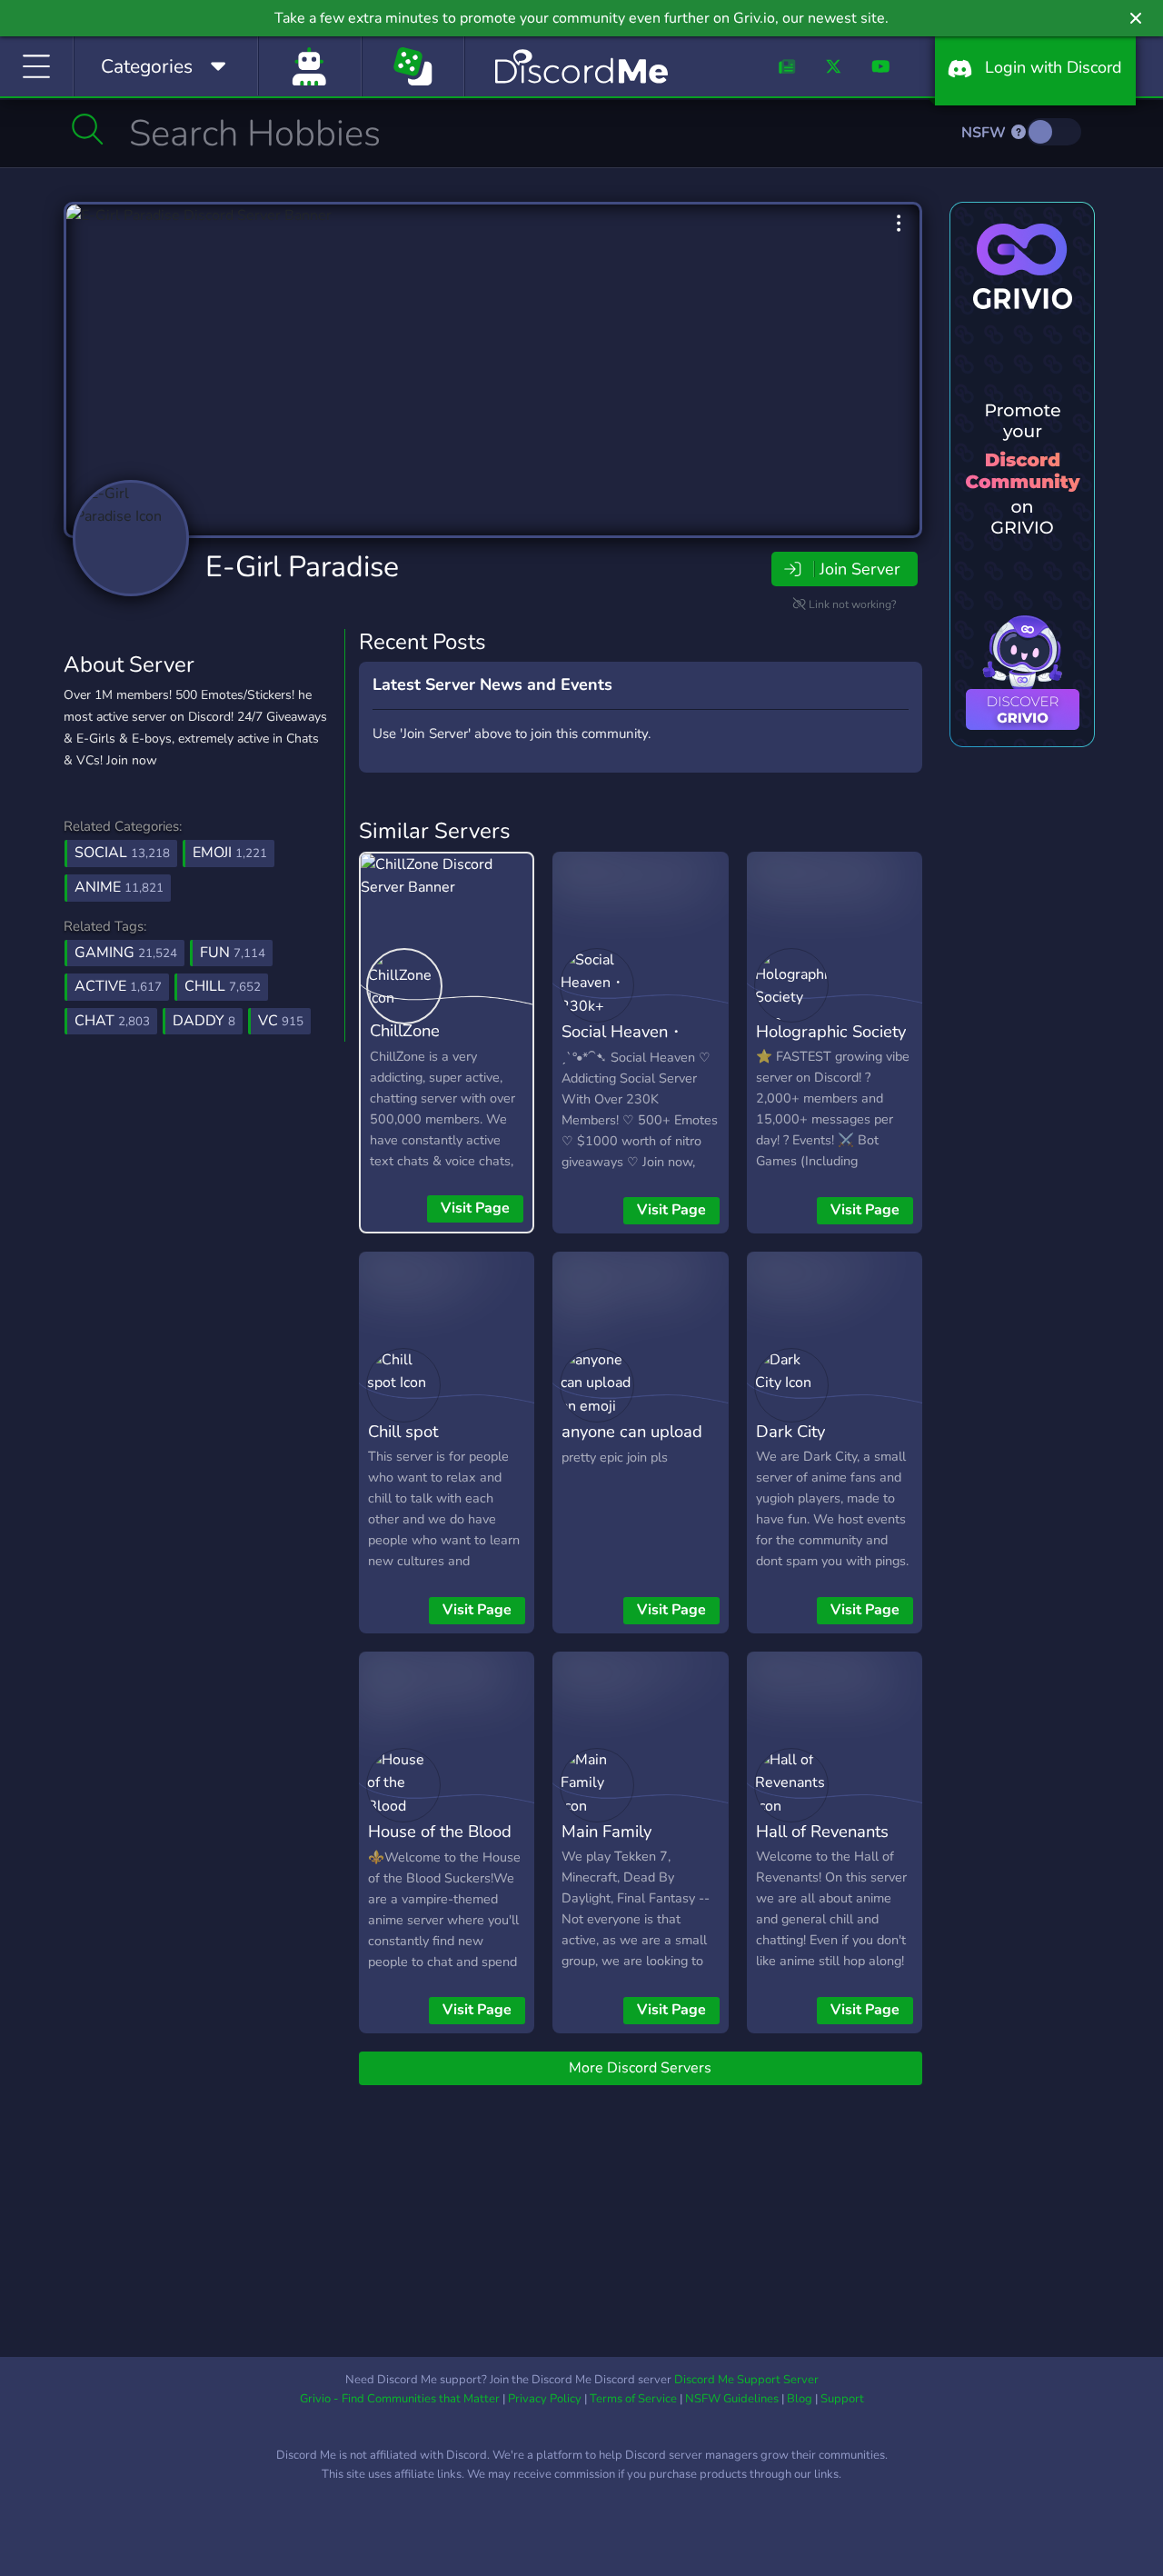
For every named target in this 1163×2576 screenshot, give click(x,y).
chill (223, 986)
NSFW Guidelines (732, 2399)
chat (112, 1021)
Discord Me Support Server (746, 2380)
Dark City (790, 1431)
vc (281, 1021)
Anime (119, 887)
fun (233, 953)
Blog (800, 2399)
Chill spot (403, 1431)
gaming (126, 953)
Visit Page (475, 1208)
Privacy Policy (545, 2399)
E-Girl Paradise (302, 567)
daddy (204, 1021)
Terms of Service (633, 2399)
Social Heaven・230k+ (623, 1044)
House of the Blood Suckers (440, 1844)
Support (842, 2399)
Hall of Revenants (822, 1831)
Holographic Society (831, 1031)
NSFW (985, 133)
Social (122, 853)
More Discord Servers (640, 2068)
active (118, 986)
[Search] (88, 129)
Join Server (860, 569)
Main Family (606, 1831)
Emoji (230, 853)
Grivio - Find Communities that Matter (400, 2399)
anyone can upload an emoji (632, 1444)
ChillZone (405, 1030)
